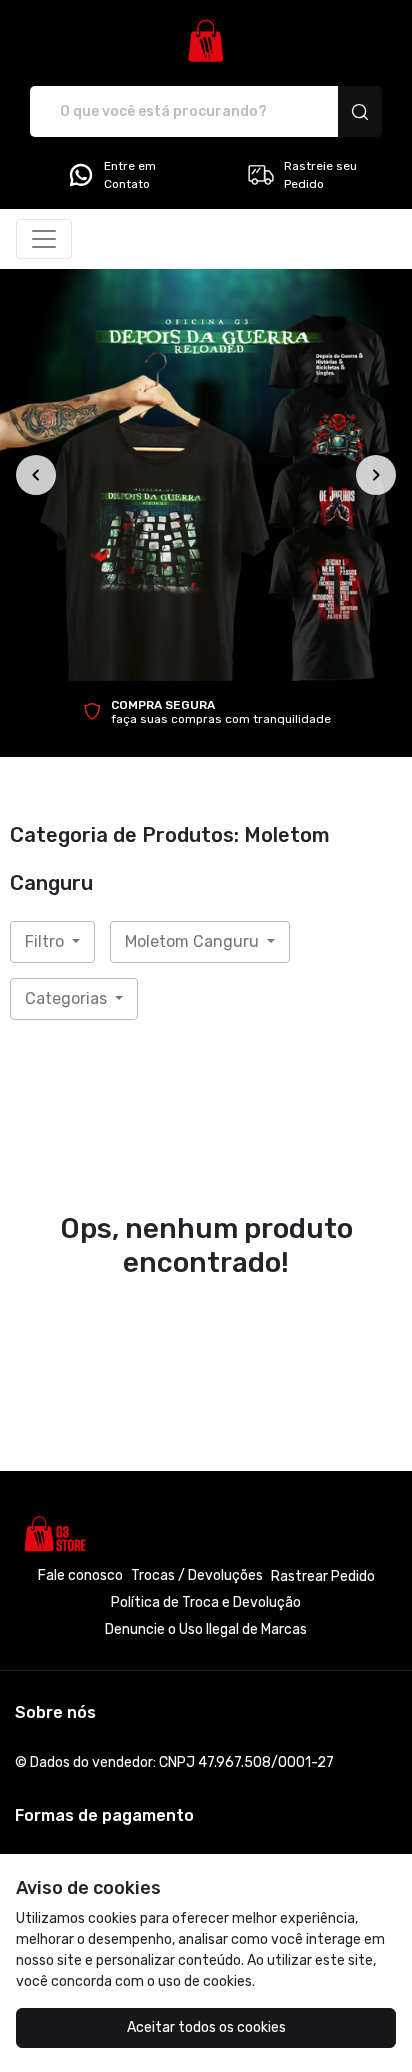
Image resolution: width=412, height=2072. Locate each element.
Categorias (68, 998)
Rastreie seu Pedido (320, 175)
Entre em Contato (130, 175)
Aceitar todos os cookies (206, 2027)
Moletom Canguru (194, 941)
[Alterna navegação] (44, 239)
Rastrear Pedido (323, 1576)
